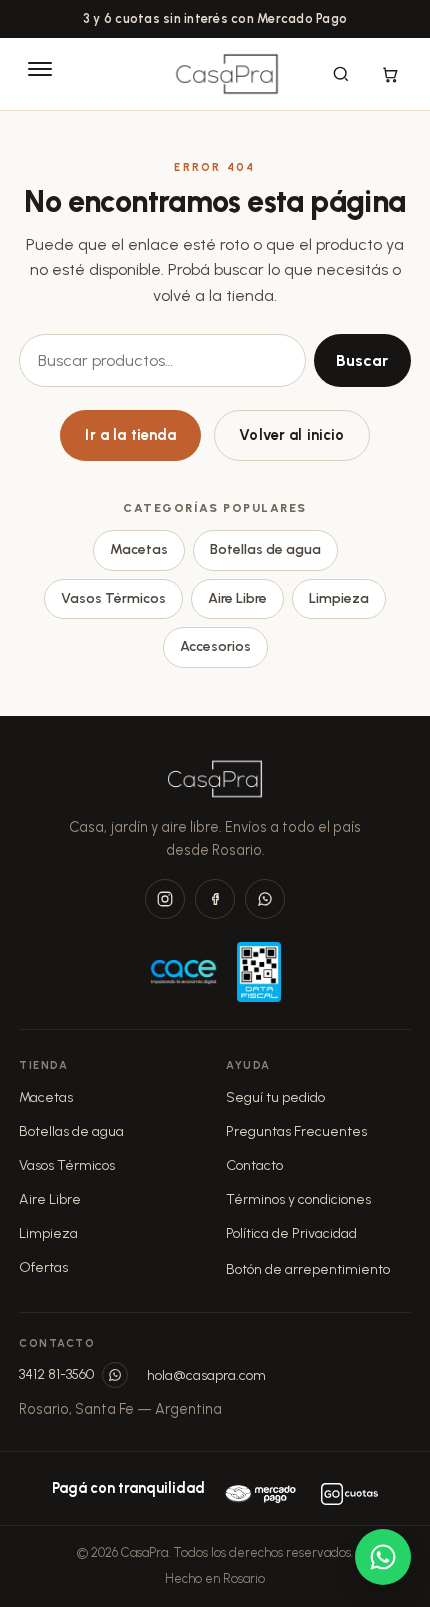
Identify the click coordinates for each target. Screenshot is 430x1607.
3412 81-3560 (56, 1374)
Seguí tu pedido (275, 1097)
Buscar (362, 360)
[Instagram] (165, 899)
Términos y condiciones (298, 1199)
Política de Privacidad (291, 1233)
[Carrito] (390, 74)
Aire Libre (237, 598)
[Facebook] (215, 899)
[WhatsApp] (265, 899)
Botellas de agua (265, 549)
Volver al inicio (291, 435)
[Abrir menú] (40, 74)
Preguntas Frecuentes (296, 1131)
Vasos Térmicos (113, 598)
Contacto (254, 1165)
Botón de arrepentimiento (308, 1269)
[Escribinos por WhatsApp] (115, 1375)
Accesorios (215, 646)
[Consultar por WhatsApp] (383, 1557)
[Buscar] (341, 74)
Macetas (139, 549)
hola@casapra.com (206, 1375)
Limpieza (339, 598)
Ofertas (43, 1267)
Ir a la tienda (130, 435)
